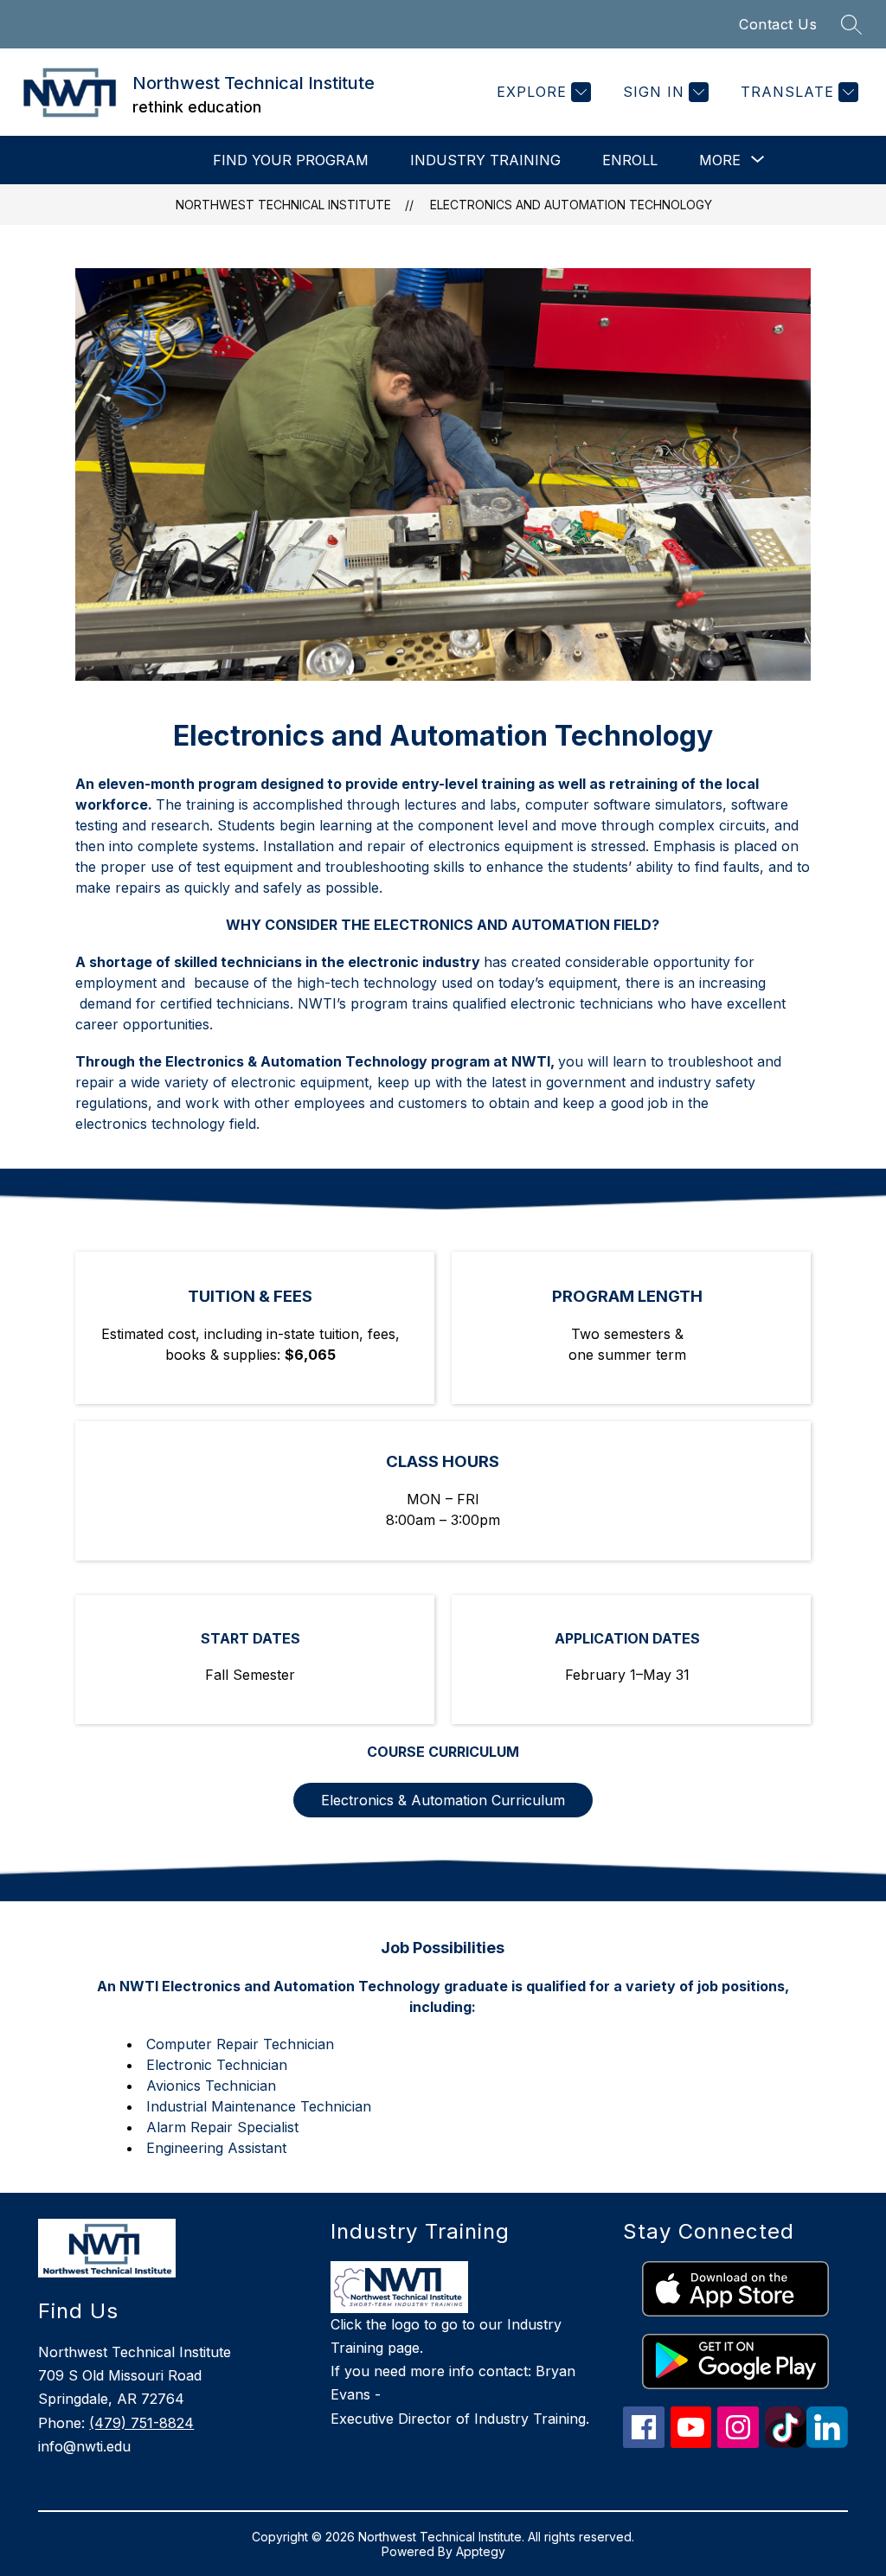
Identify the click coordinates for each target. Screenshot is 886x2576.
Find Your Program (291, 160)
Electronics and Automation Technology (571, 205)
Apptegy (481, 2551)
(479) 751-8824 (141, 2423)
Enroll (630, 160)
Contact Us (778, 24)
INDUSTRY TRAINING (485, 160)
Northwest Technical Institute (283, 205)
